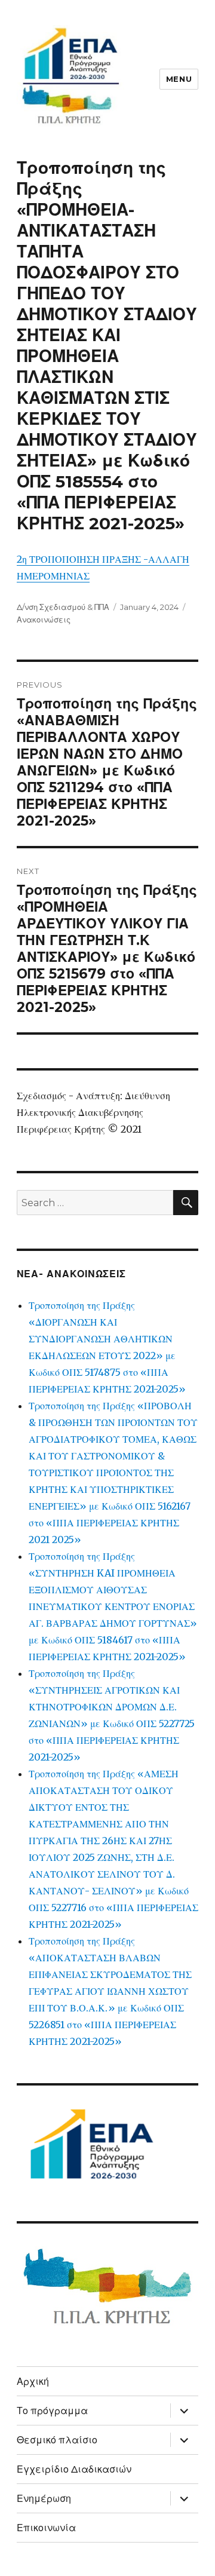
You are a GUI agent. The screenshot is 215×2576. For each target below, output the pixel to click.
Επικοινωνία (46, 2528)
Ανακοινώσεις (44, 620)
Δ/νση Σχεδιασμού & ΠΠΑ (63, 607)
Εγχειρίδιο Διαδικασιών (74, 2469)
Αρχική (33, 2382)
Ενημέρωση (44, 2499)
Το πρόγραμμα (52, 2411)
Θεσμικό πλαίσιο (57, 2440)
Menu (179, 79)
